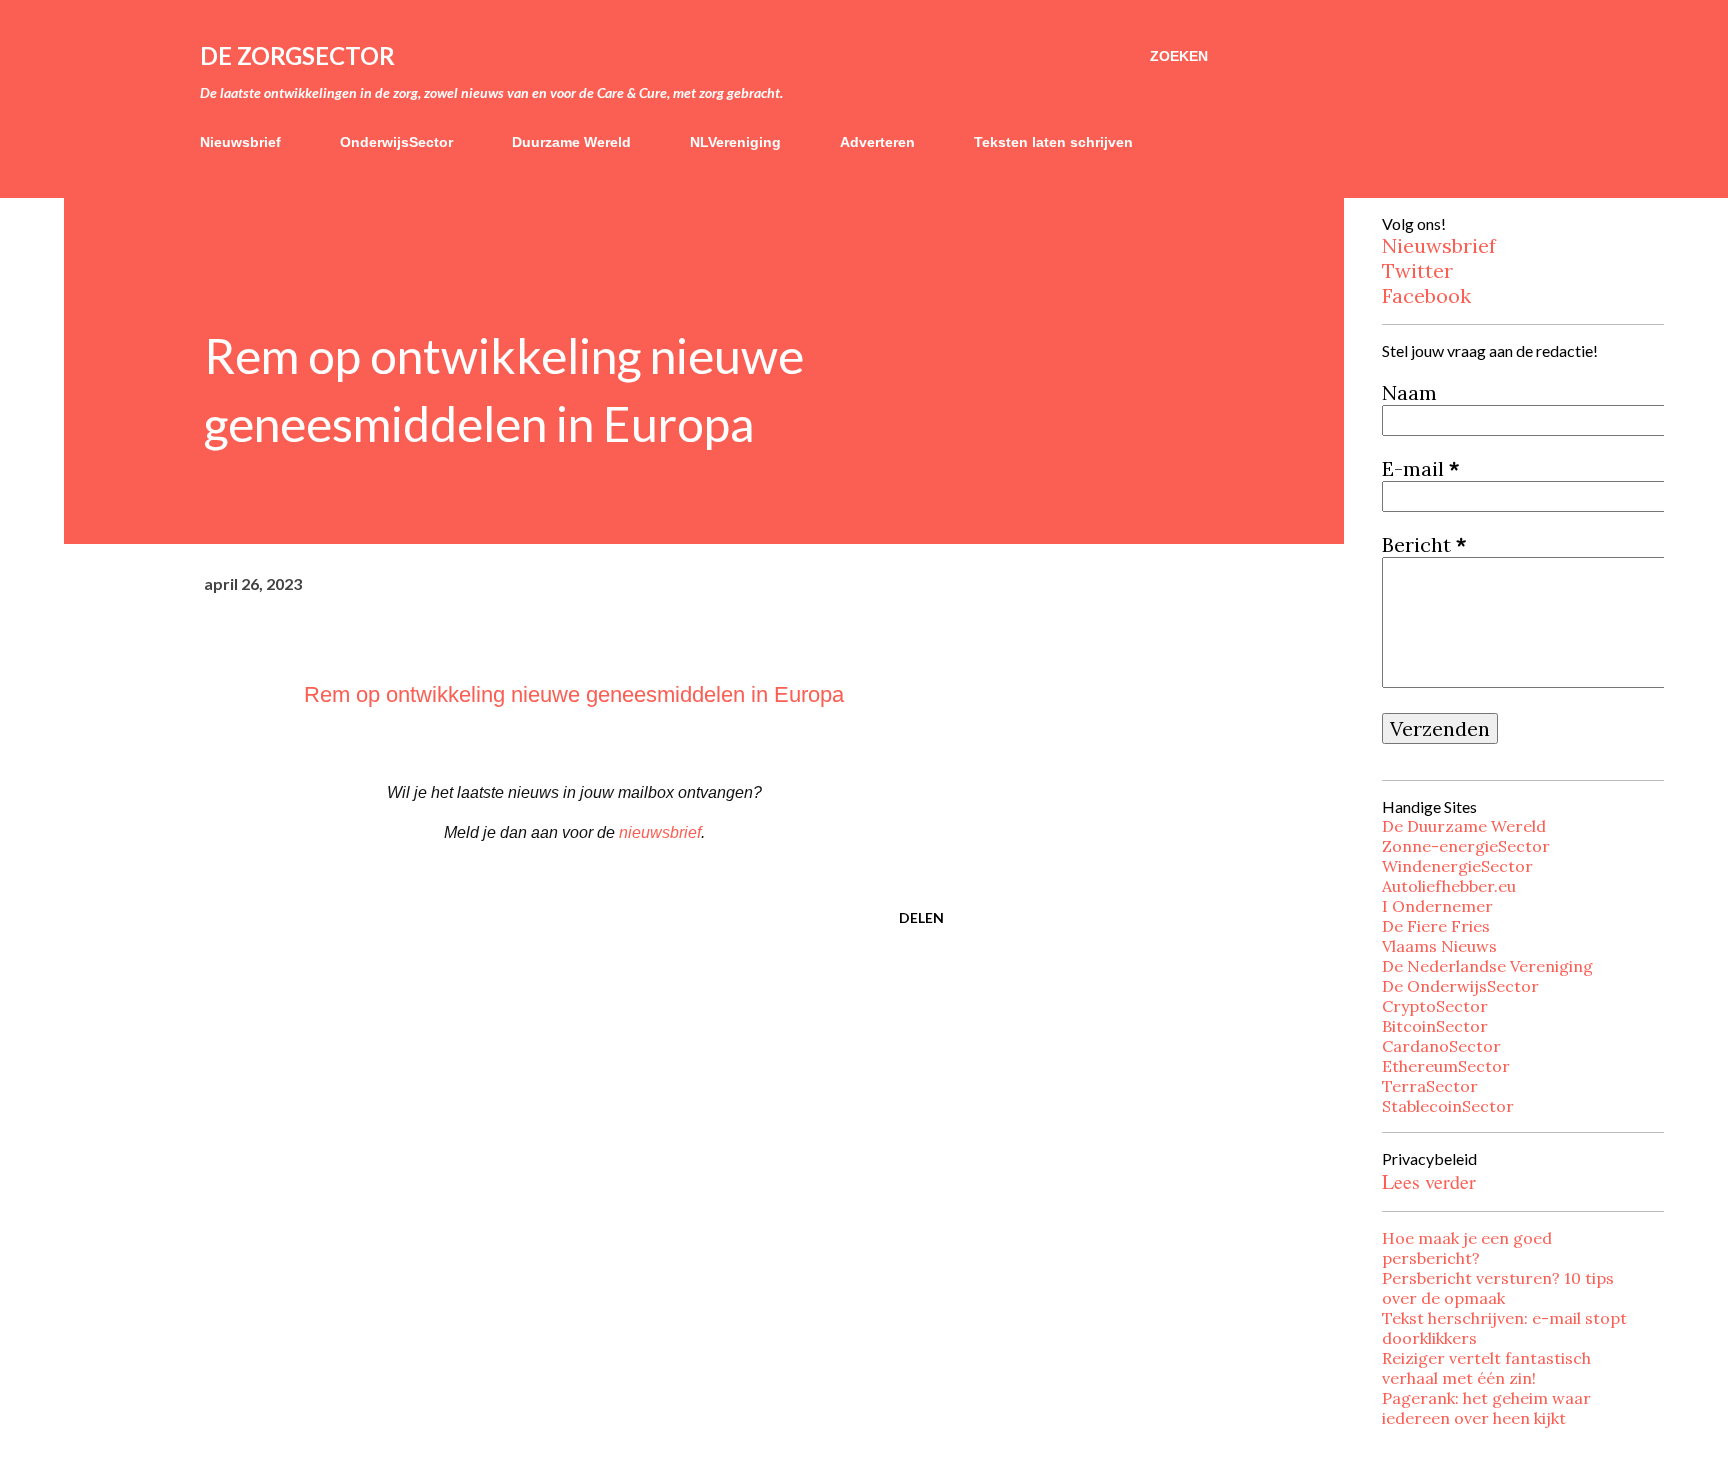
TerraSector (1430, 1086)
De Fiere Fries (1436, 926)
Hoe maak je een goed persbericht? (1467, 1248)
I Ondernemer (1437, 906)
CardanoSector (1441, 1046)
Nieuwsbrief (240, 142)
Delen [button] (921, 917)
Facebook (1426, 295)
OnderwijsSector (396, 142)
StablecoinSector (1448, 1106)
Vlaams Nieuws (1439, 946)
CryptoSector (1435, 1006)
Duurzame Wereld (571, 142)
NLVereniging (735, 142)
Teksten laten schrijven (1053, 142)
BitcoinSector (1435, 1026)
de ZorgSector (297, 55)
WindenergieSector (1457, 866)
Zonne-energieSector (1466, 846)
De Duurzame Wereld (1464, 826)
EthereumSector (1446, 1066)
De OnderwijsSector (1460, 986)
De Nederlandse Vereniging (1487, 966)
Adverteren (877, 142)
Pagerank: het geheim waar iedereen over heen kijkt (1486, 1408)
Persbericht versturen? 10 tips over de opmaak (1498, 1288)
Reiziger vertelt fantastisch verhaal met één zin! (1486, 1368)
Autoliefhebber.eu (1449, 886)
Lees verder (1429, 1181)
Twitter (1417, 270)
